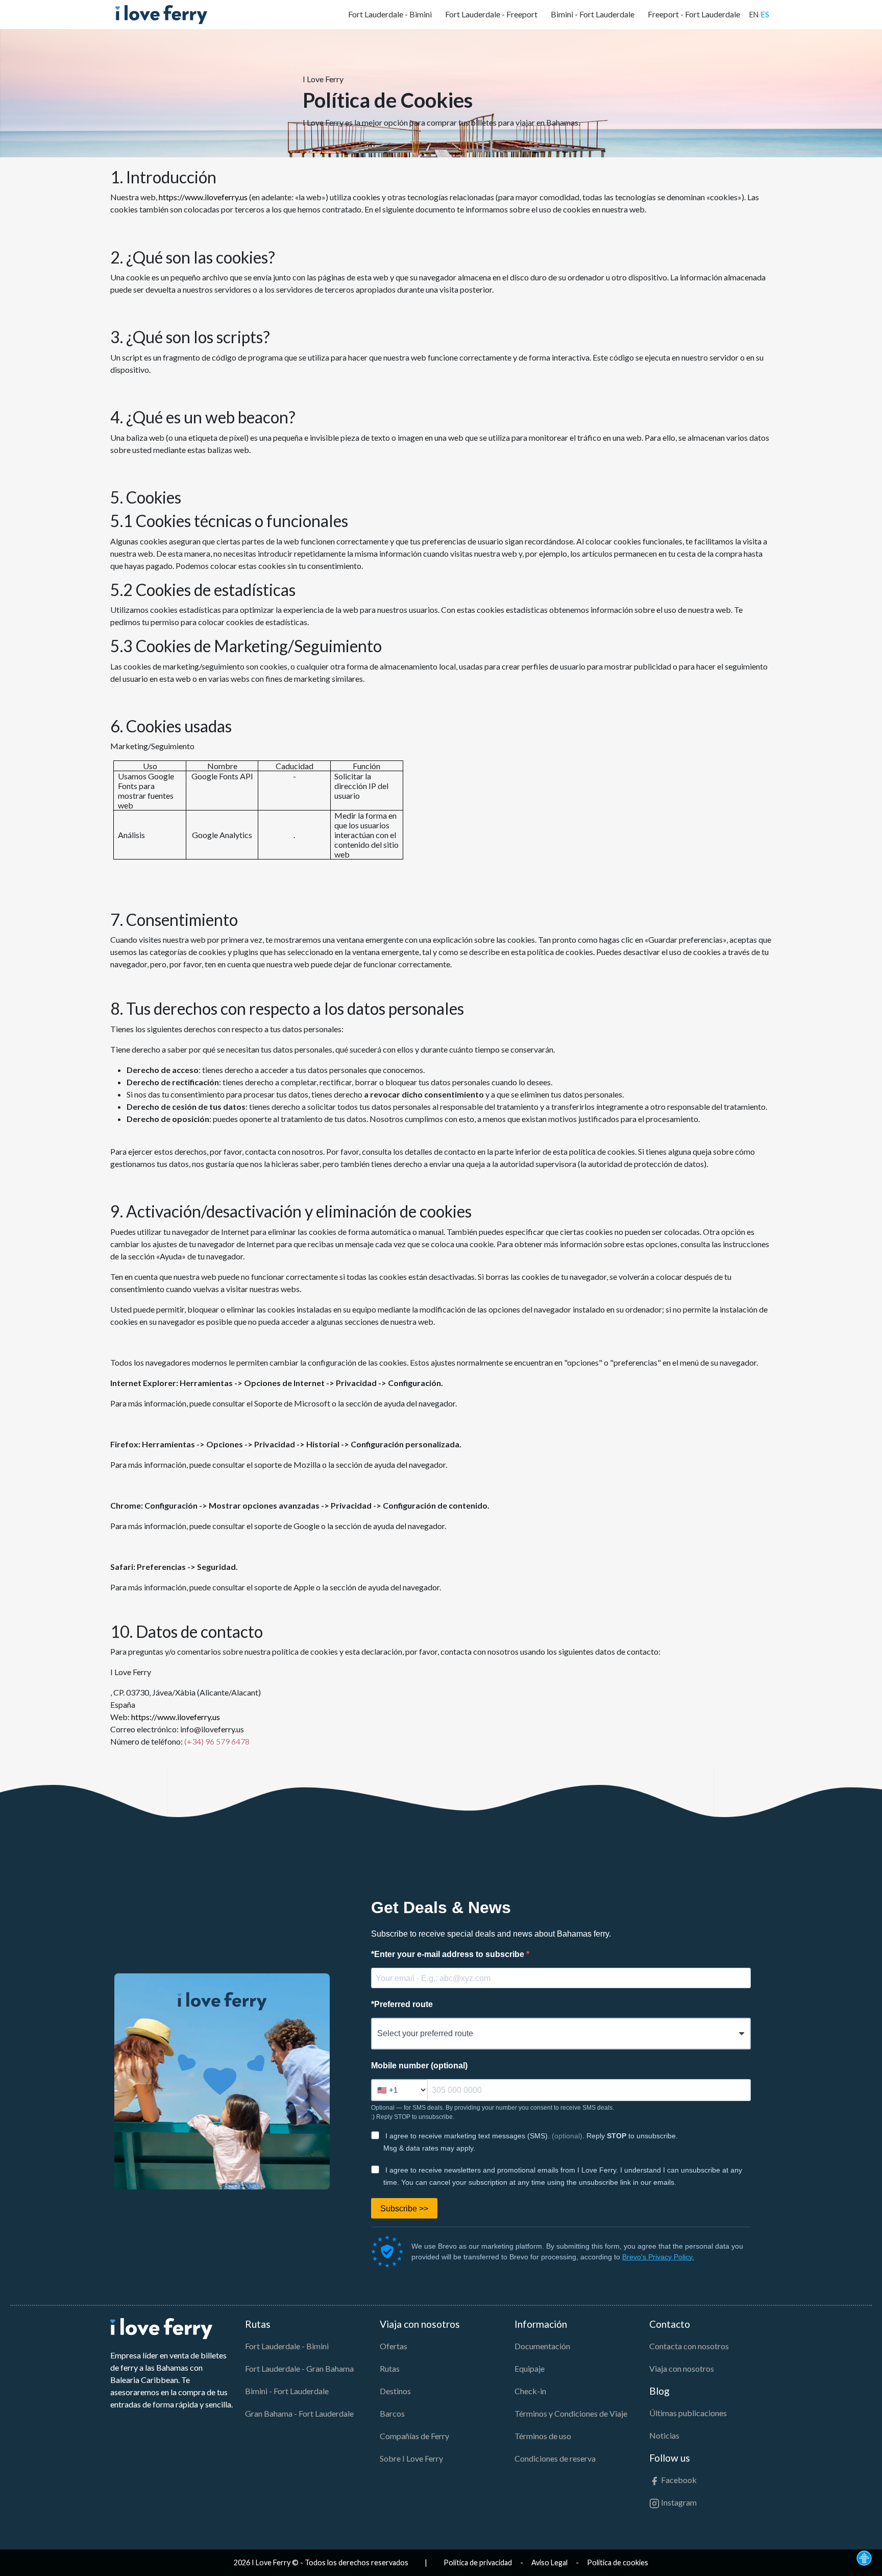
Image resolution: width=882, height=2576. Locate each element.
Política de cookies (618, 2562)
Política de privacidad (478, 2562)
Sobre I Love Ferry (411, 2458)
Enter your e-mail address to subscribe (449, 1954)
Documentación (542, 2346)
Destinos (395, 2391)
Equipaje (530, 2368)
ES (765, 15)
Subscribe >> (404, 2209)
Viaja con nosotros (682, 2368)
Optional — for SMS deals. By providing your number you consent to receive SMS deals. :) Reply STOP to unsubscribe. (493, 2112)
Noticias (664, 2435)
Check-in (530, 2391)
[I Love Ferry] (161, 15)
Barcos (392, 2413)
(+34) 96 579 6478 (217, 1741)
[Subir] (864, 2557)
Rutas (390, 2368)
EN (754, 15)
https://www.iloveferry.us (203, 197)
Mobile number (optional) (419, 2066)
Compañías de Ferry (414, 2436)
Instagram (678, 2502)
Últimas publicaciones (688, 2413)
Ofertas (394, 2346)
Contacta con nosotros (689, 2346)
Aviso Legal (549, 2562)
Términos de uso (543, 2436)
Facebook (678, 2480)
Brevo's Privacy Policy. (658, 2257)
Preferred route (402, 2004)
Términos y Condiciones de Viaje (571, 2413)
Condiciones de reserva (555, 2458)
